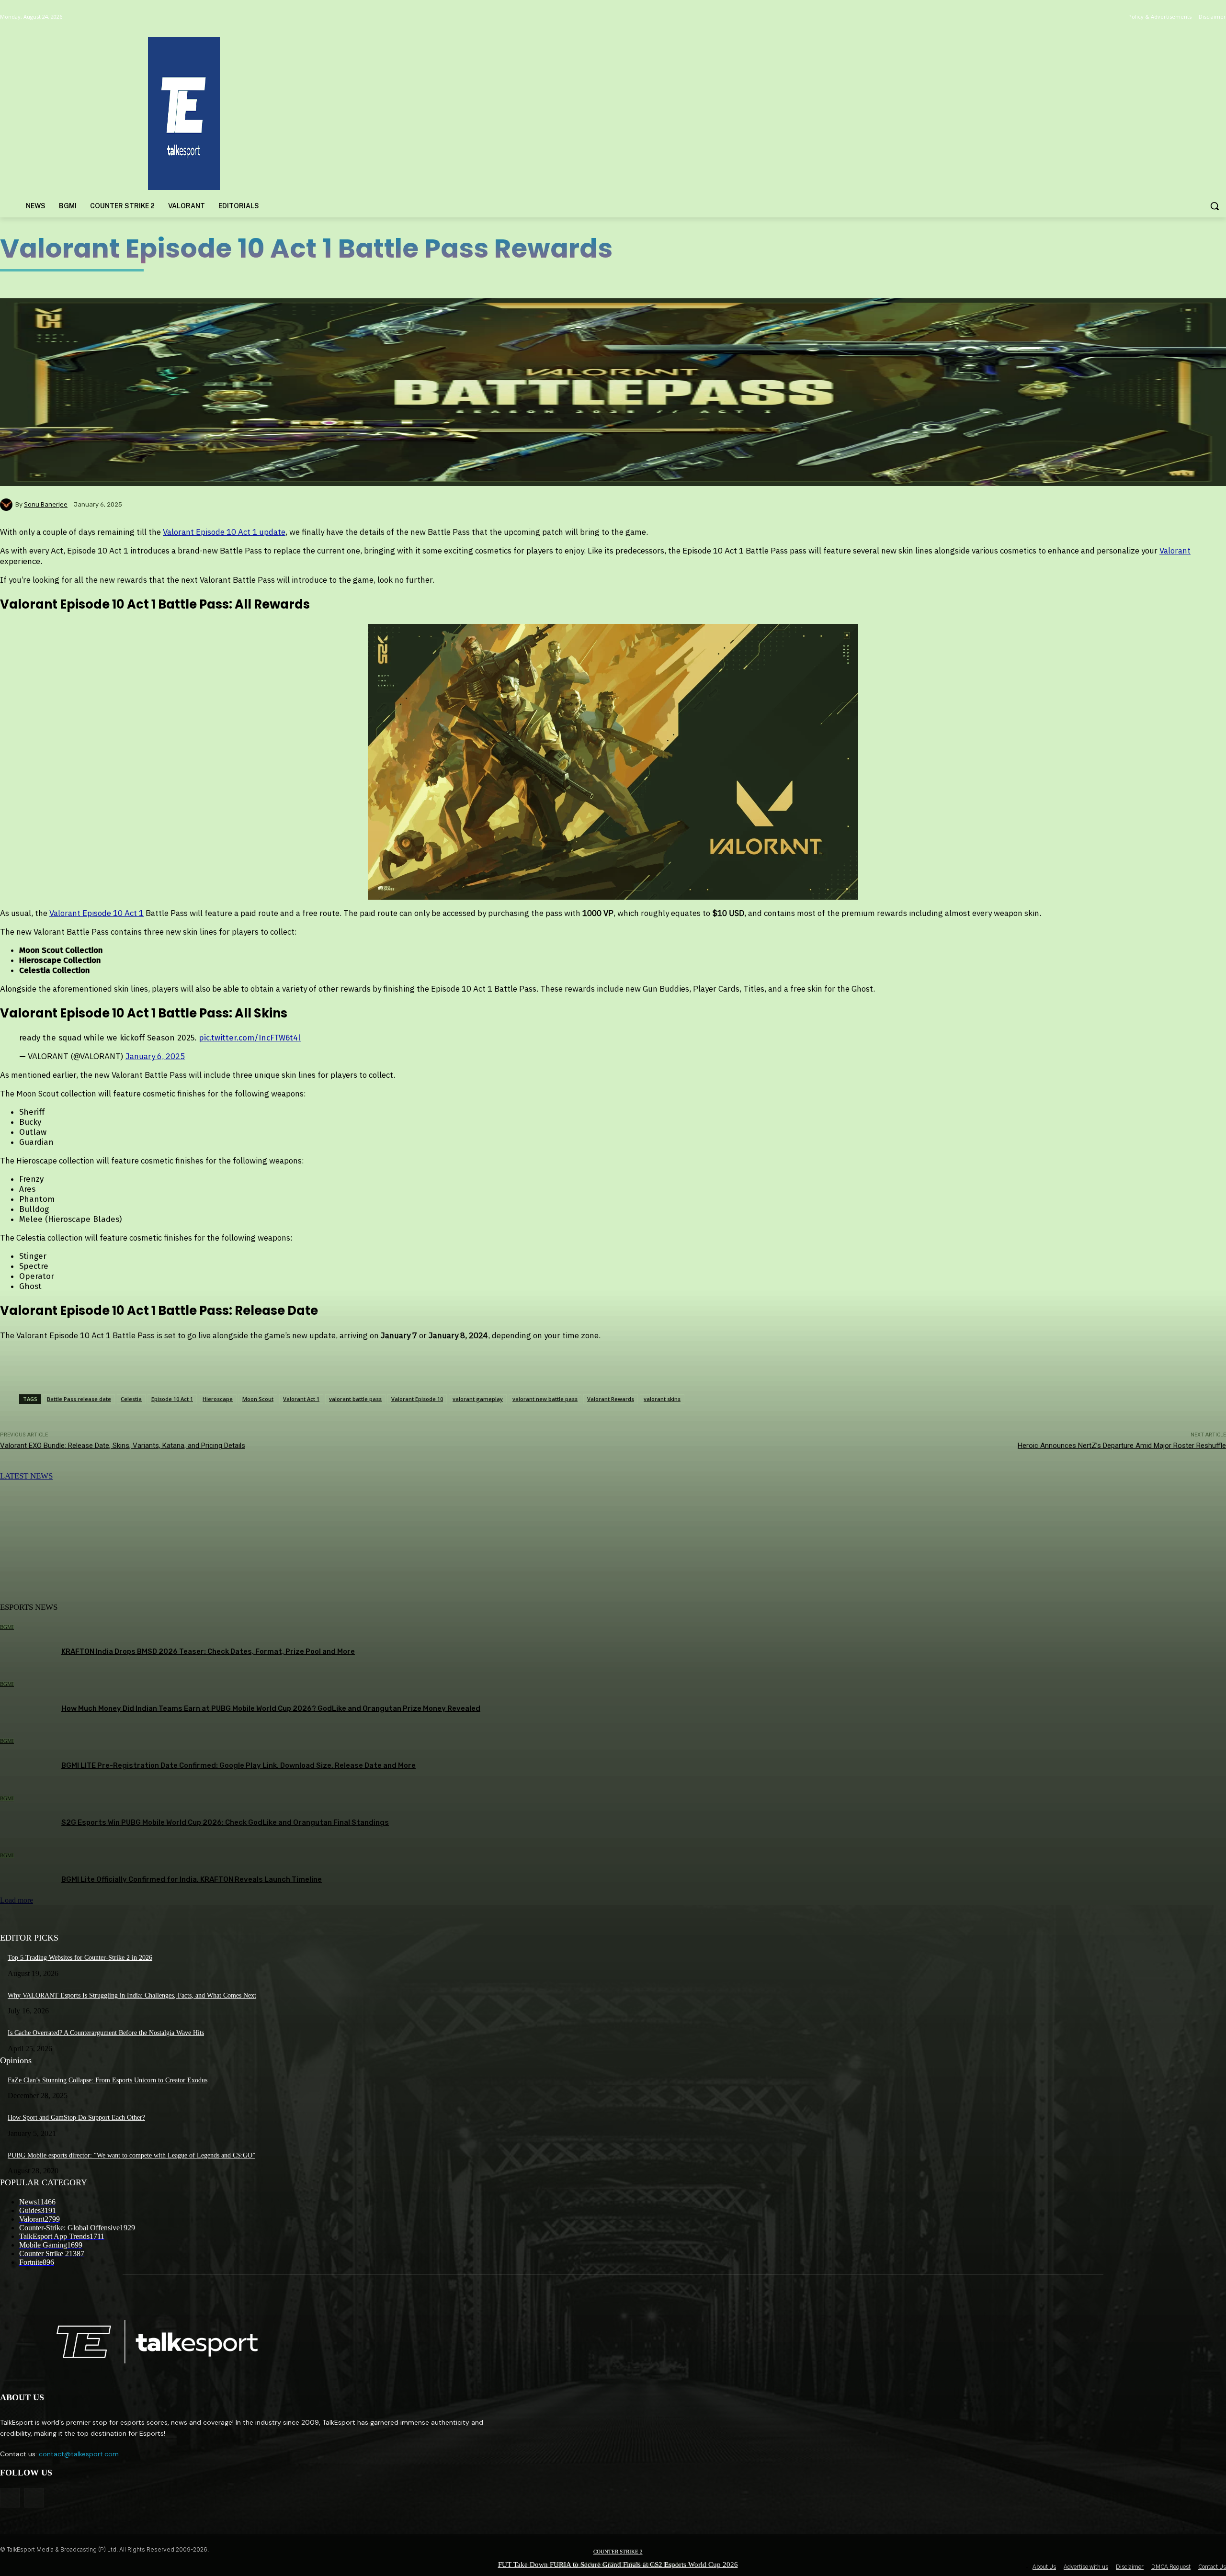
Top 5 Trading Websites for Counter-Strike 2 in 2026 (80, 1958)
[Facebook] (10, 2498)
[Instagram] (34, 2498)
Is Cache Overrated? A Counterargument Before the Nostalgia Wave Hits (106, 2033)
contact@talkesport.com (79, 2454)
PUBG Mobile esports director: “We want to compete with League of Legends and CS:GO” (131, 2155)
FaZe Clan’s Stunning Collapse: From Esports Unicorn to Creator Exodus (108, 2080)
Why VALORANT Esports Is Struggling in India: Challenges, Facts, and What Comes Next (132, 1995)
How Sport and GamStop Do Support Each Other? (76, 2118)
